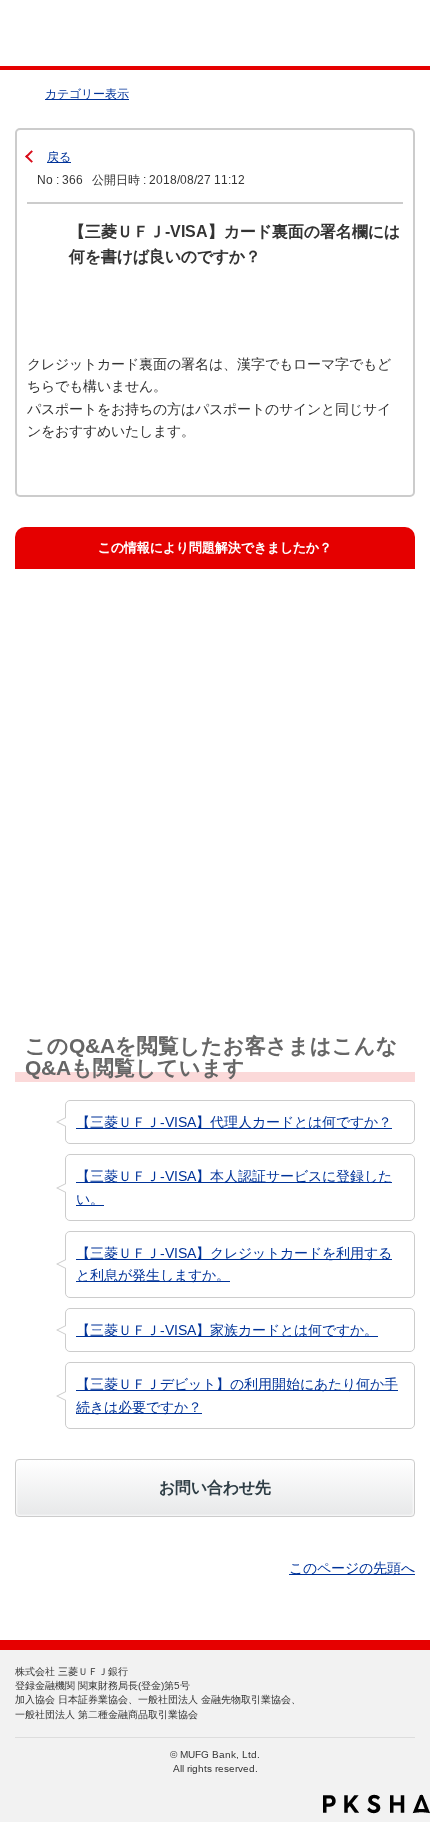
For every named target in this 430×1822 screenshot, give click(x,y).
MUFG (62, 33)
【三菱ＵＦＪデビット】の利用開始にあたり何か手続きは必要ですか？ (237, 1395)
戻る (59, 157)
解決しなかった (97, 818)
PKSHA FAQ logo (376, 1804)
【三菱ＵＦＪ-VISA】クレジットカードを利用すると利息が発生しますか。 (234, 1264)
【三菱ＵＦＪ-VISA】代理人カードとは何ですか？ (234, 1122)
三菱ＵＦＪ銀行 (372, 33)
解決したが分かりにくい (123, 720)
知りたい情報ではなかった (130, 916)
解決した (78, 622)
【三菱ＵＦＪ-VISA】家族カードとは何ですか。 (227, 1330)
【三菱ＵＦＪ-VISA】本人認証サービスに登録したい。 (234, 1187)
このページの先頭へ (352, 1568)
